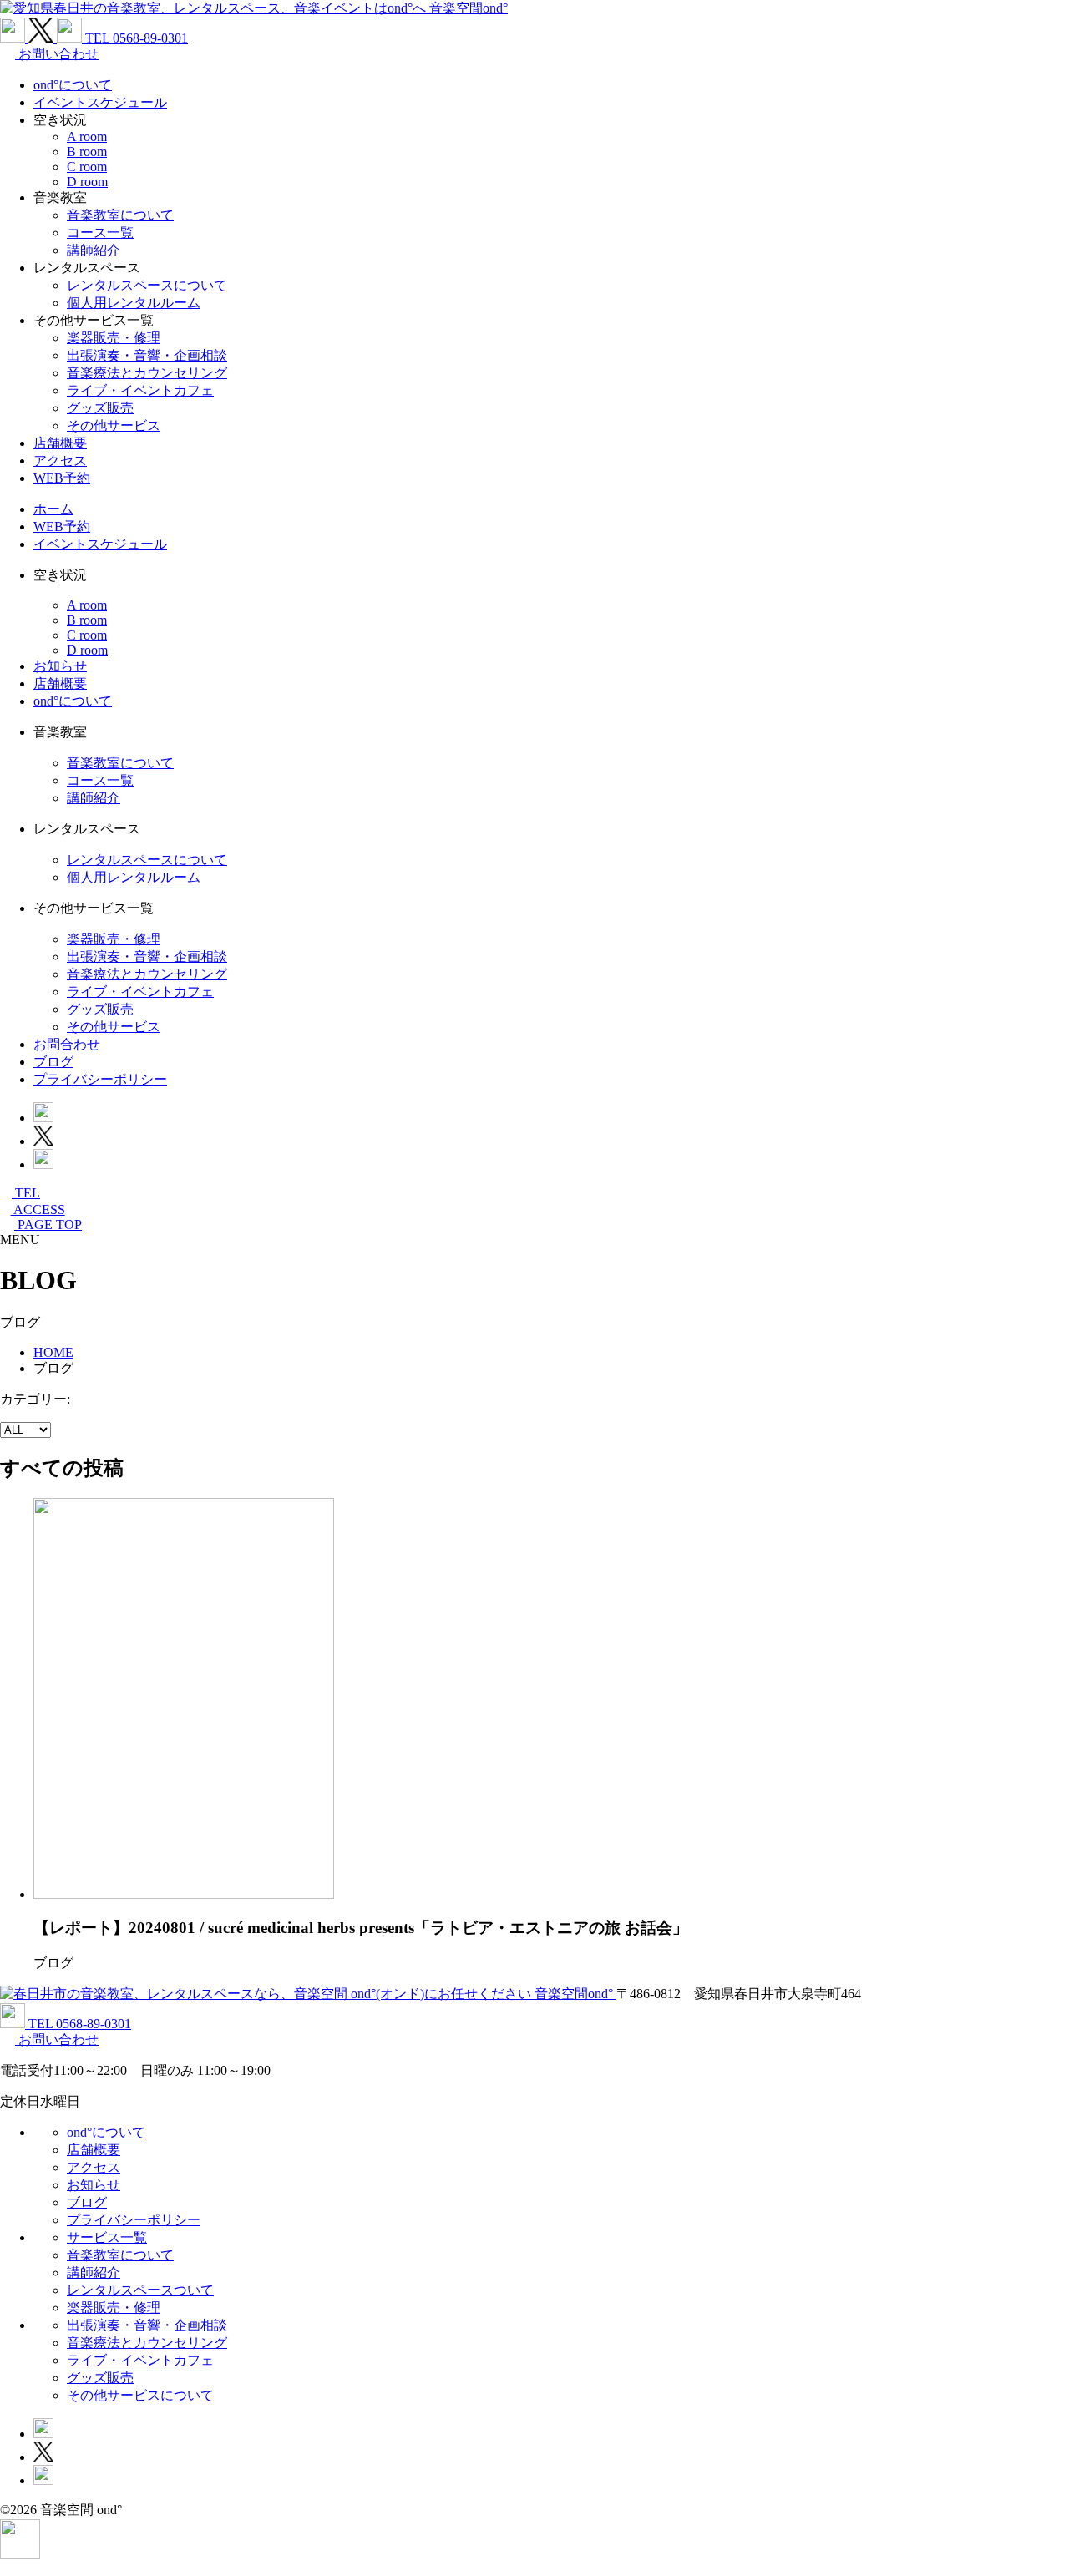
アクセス (60, 461)
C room (87, 167)
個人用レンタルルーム (134, 303)
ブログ (53, 1062)
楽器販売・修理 (114, 338)
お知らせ (60, 666)
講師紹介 (94, 250)
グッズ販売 (100, 408)
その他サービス (114, 425)
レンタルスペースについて (147, 285)
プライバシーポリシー (100, 1079)
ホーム (53, 509)
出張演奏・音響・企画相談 (147, 355)
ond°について (73, 85)
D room (87, 182)
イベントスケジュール (100, 102)
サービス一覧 (107, 2237)
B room (87, 152)
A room (87, 137)
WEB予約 (62, 478)
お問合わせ (67, 1044)
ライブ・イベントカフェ (140, 390)
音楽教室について (120, 215)
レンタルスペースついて (140, 2290)
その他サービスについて (140, 2395)
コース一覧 (100, 233)
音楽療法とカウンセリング (147, 373)
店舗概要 (60, 443)
